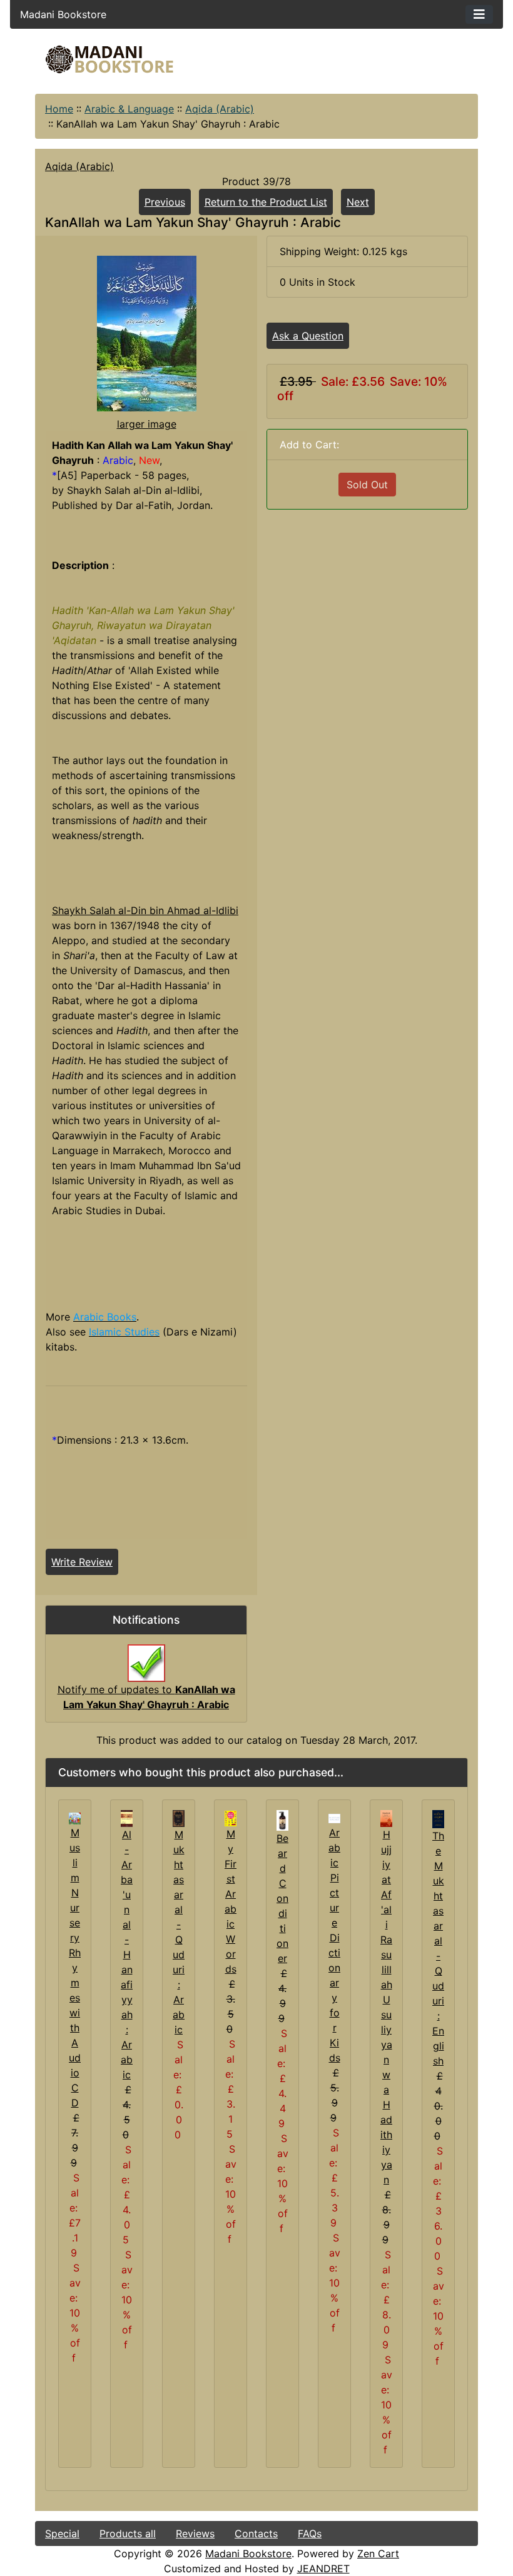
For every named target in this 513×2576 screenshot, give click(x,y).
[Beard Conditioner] (282, 1819)
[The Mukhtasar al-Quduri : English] (438, 1818)
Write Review (82, 1562)
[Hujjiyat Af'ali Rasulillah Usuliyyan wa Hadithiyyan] (386, 1818)
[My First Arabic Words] (231, 1818)
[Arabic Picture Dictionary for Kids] (334, 1818)
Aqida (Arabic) (220, 109)
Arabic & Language (129, 109)
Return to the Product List (266, 202)
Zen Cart (378, 2553)
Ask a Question (308, 336)
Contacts (256, 2533)
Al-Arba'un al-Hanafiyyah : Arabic (127, 1955)
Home (59, 109)
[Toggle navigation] (479, 14)
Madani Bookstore (248, 2553)
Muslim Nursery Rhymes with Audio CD (75, 1968)
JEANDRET (323, 2568)
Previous (165, 202)
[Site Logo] (109, 59)
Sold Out (367, 485)
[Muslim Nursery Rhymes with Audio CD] (75, 1818)
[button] (400, 2524)
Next (358, 202)
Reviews (195, 2533)
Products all (128, 2533)
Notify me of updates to (146, 1697)
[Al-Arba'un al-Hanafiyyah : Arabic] (127, 1818)
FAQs (310, 2533)
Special (62, 2533)
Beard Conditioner (282, 1898)
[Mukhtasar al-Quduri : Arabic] (179, 1818)
